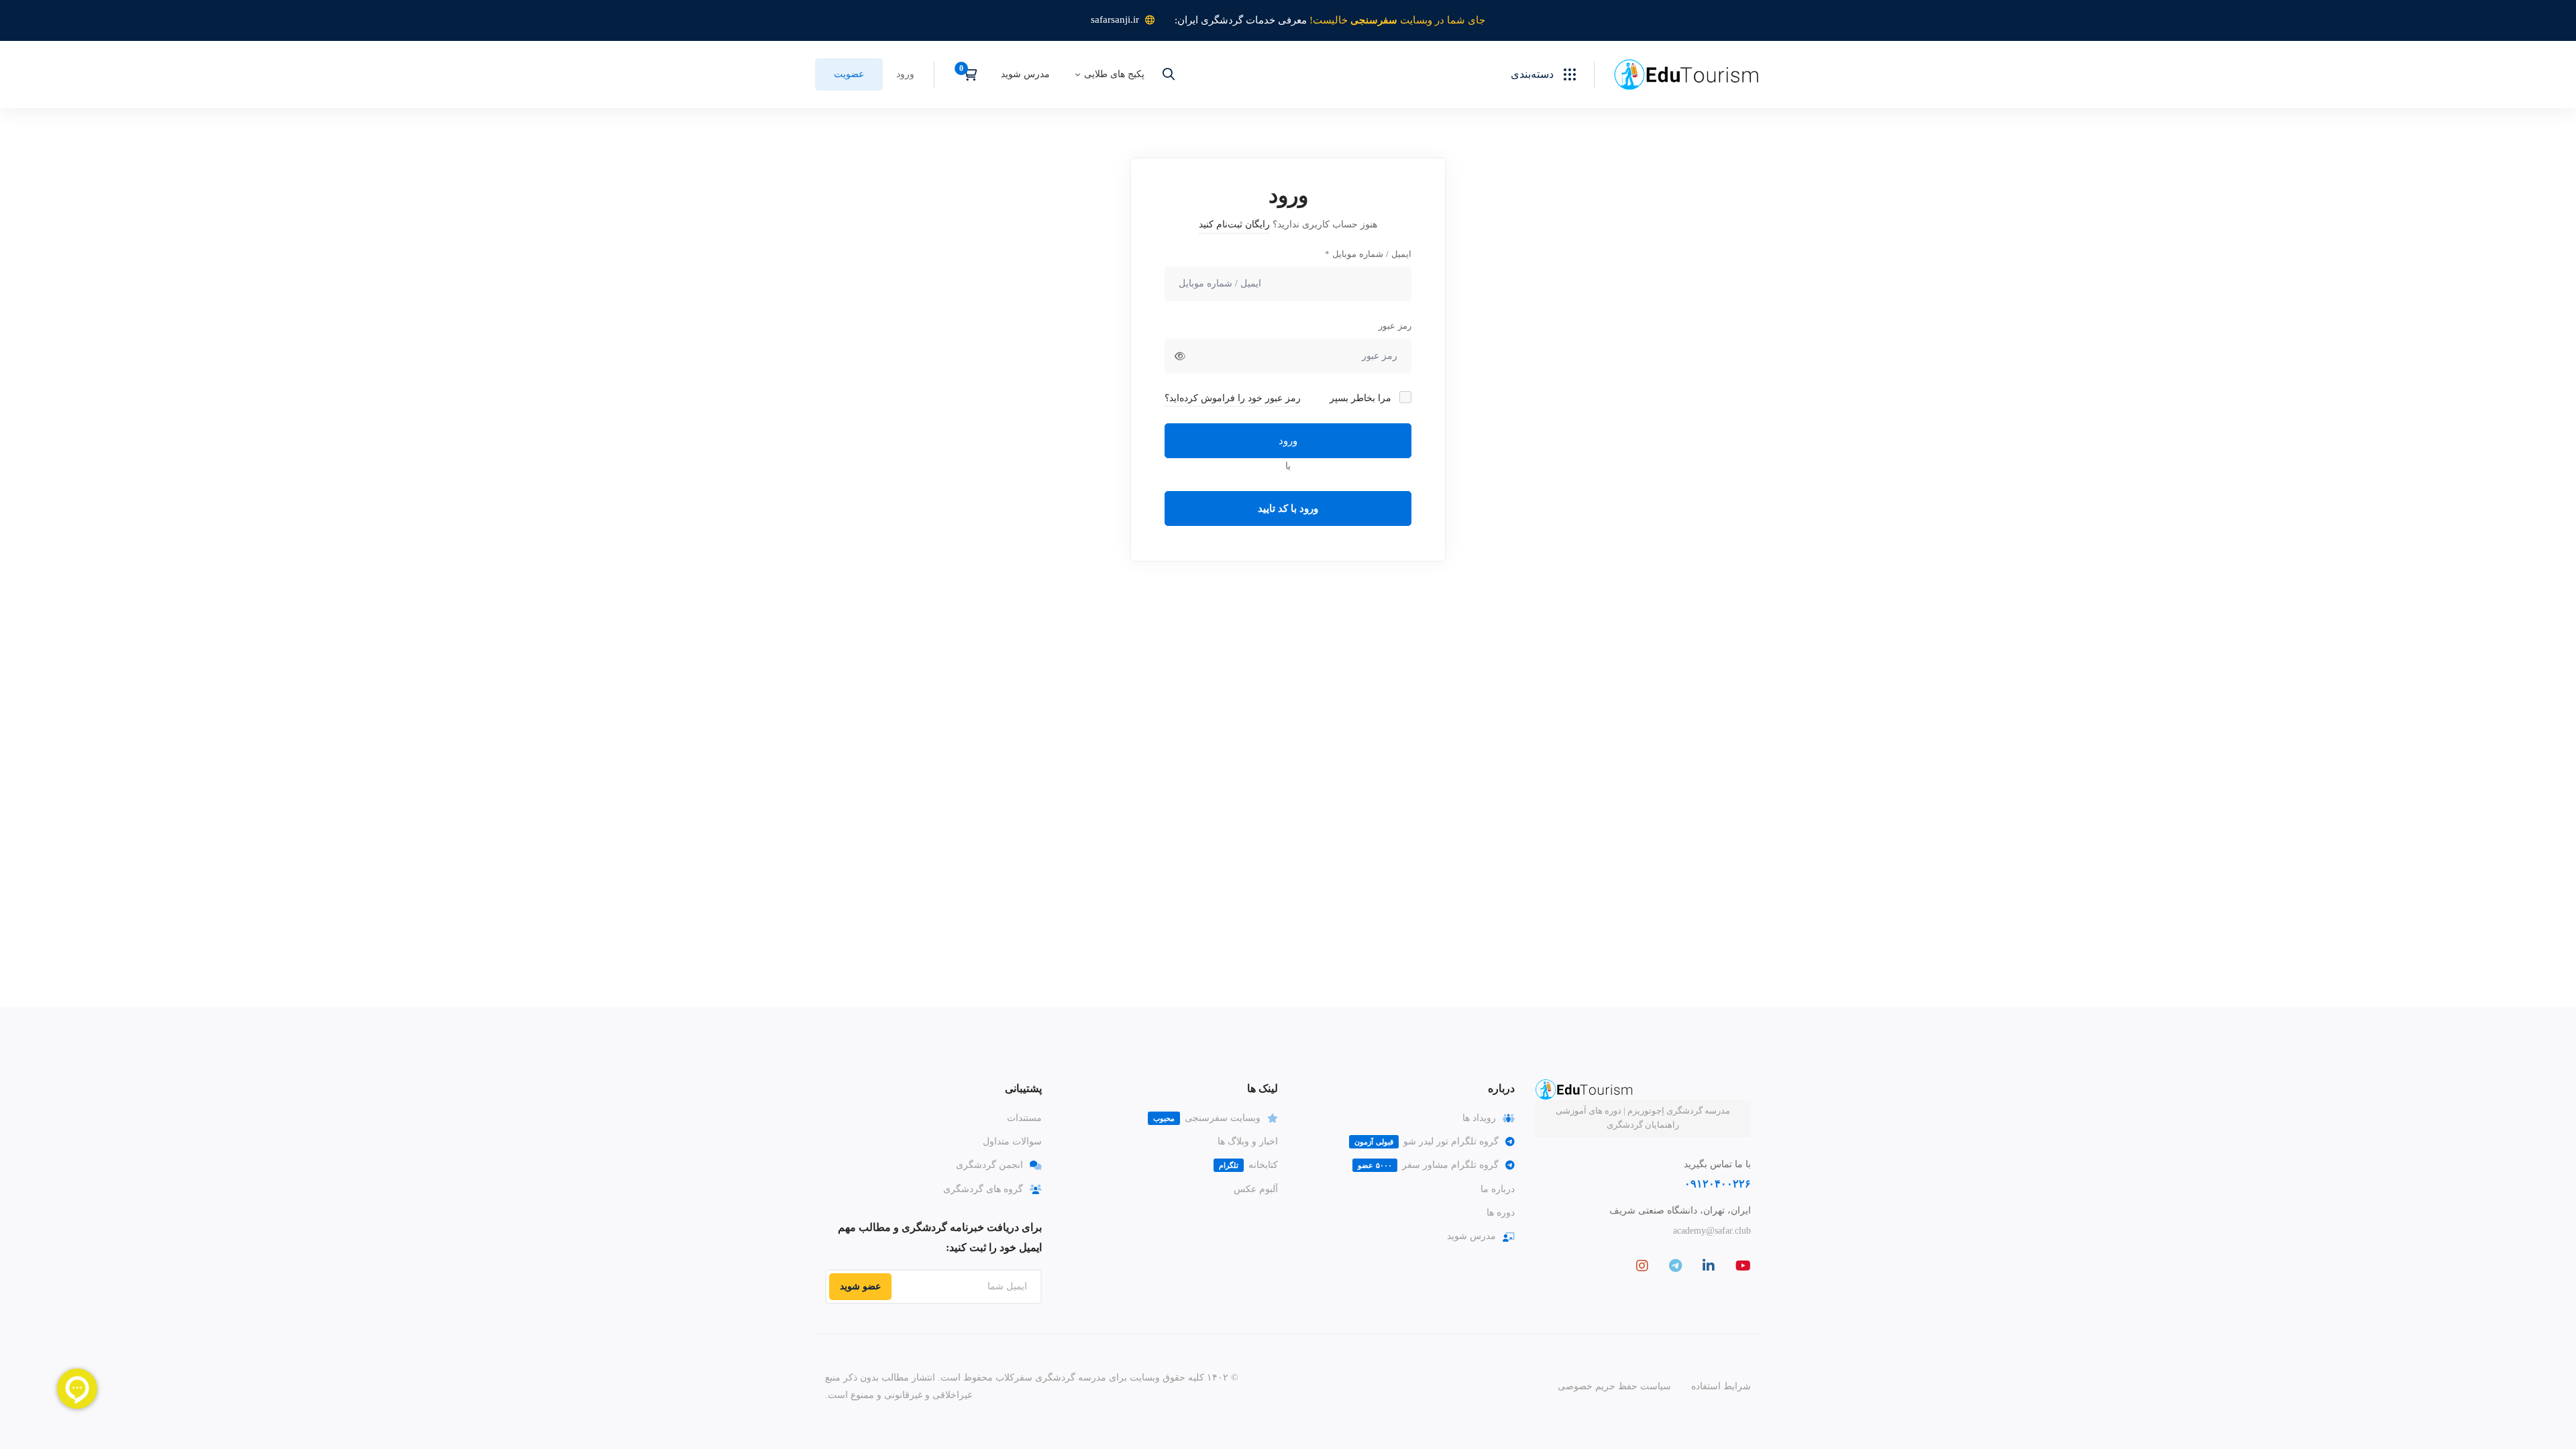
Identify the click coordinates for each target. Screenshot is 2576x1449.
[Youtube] (1743, 1266)
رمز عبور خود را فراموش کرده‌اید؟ (1233, 398)
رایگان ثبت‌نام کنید (1234, 224)
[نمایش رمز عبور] (1180, 356)
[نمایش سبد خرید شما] (966, 74)
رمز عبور (1395, 326)
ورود (1288, 441)
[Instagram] (1642, 1266)
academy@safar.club (1712, 1231)
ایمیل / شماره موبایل (1368, 254)
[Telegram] (1675, 1266)
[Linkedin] (1709, 1266)
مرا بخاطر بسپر (1362, 398)
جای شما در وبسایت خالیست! (1397, 20)
